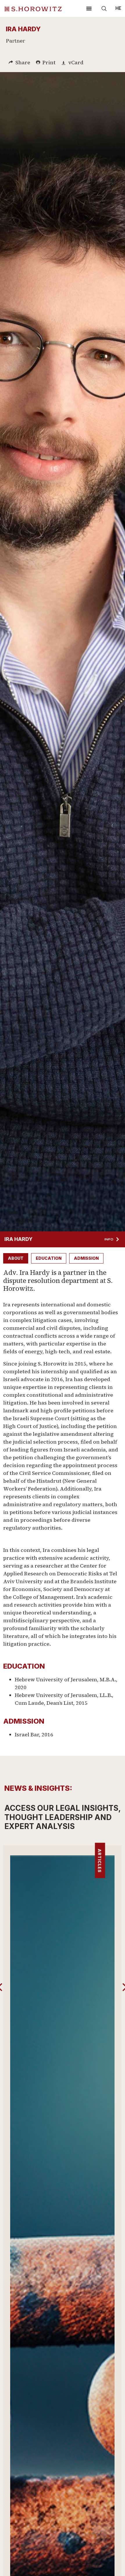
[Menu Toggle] (89, 8)
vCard (75, 62)
